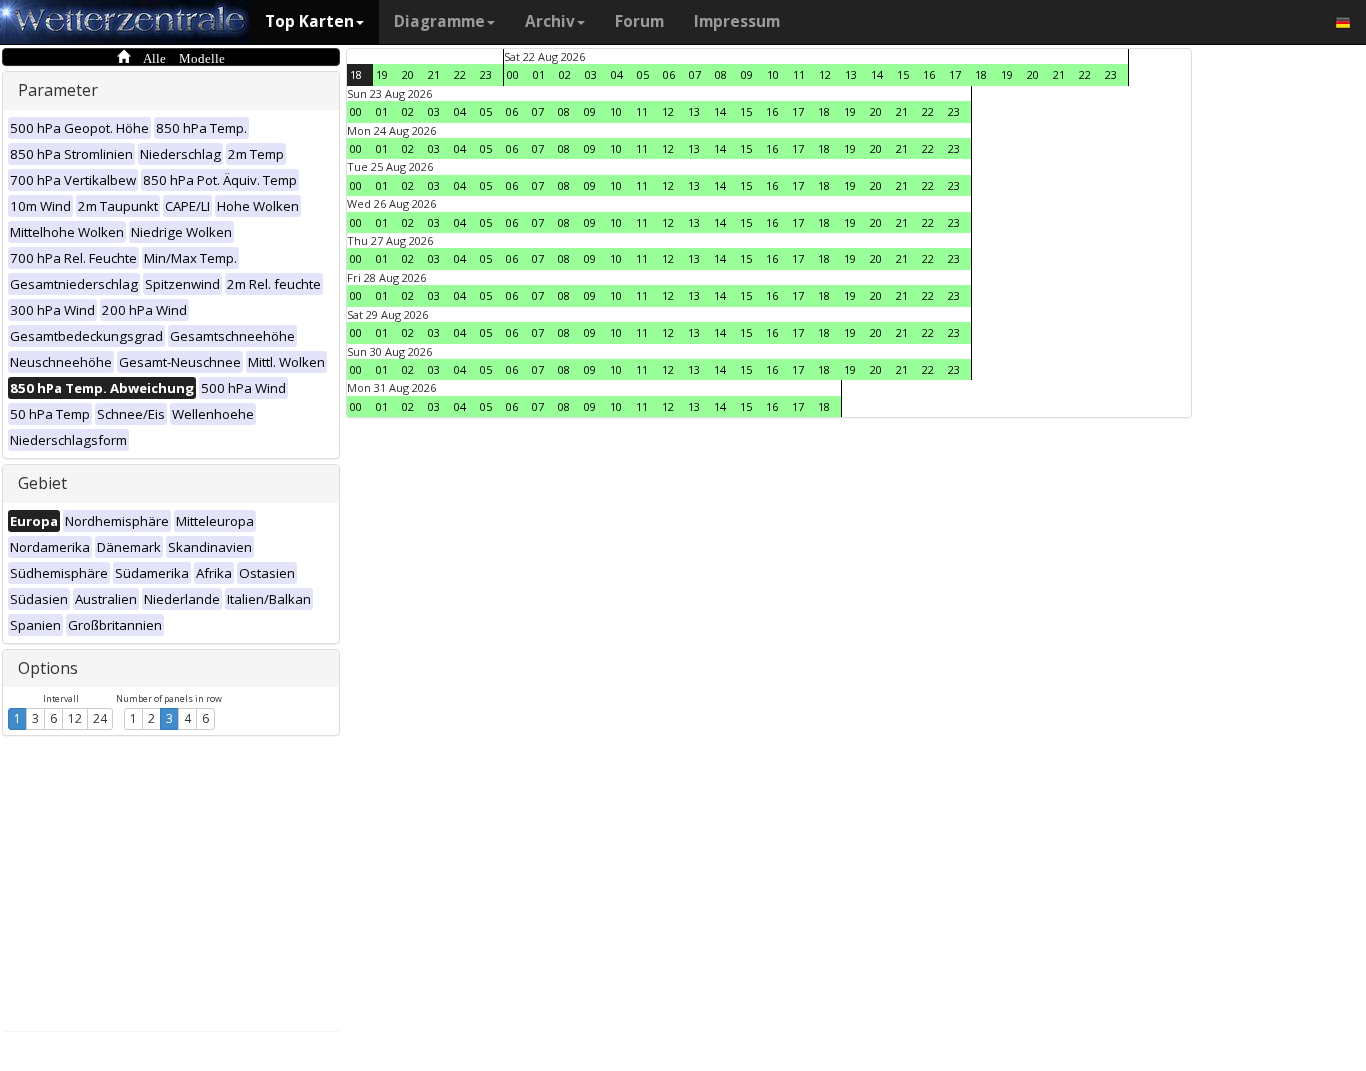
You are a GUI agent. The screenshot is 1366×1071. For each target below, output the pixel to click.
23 (486, 74)
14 (877, 74)
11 (799, 74)
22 (460, 74)
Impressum (737, 21)
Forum (639, 21)
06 (669, 74)
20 (408, 74)
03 (591, 74)
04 (617, 74)
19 (382, 74)
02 (565, 74)
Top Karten (309, 21)
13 (851, 74)
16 (929, 74)
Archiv (550, 21)
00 (513, 74)
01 (539, 74)
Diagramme (439, 21)
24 (100, 718)
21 (434, 74)
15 (903, 74)
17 (955, 74)
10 (773, 74)
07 (695, 74)
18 (356, 74)
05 (643, 74)
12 (75, 718)
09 (747, 74)
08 (721, 74)
